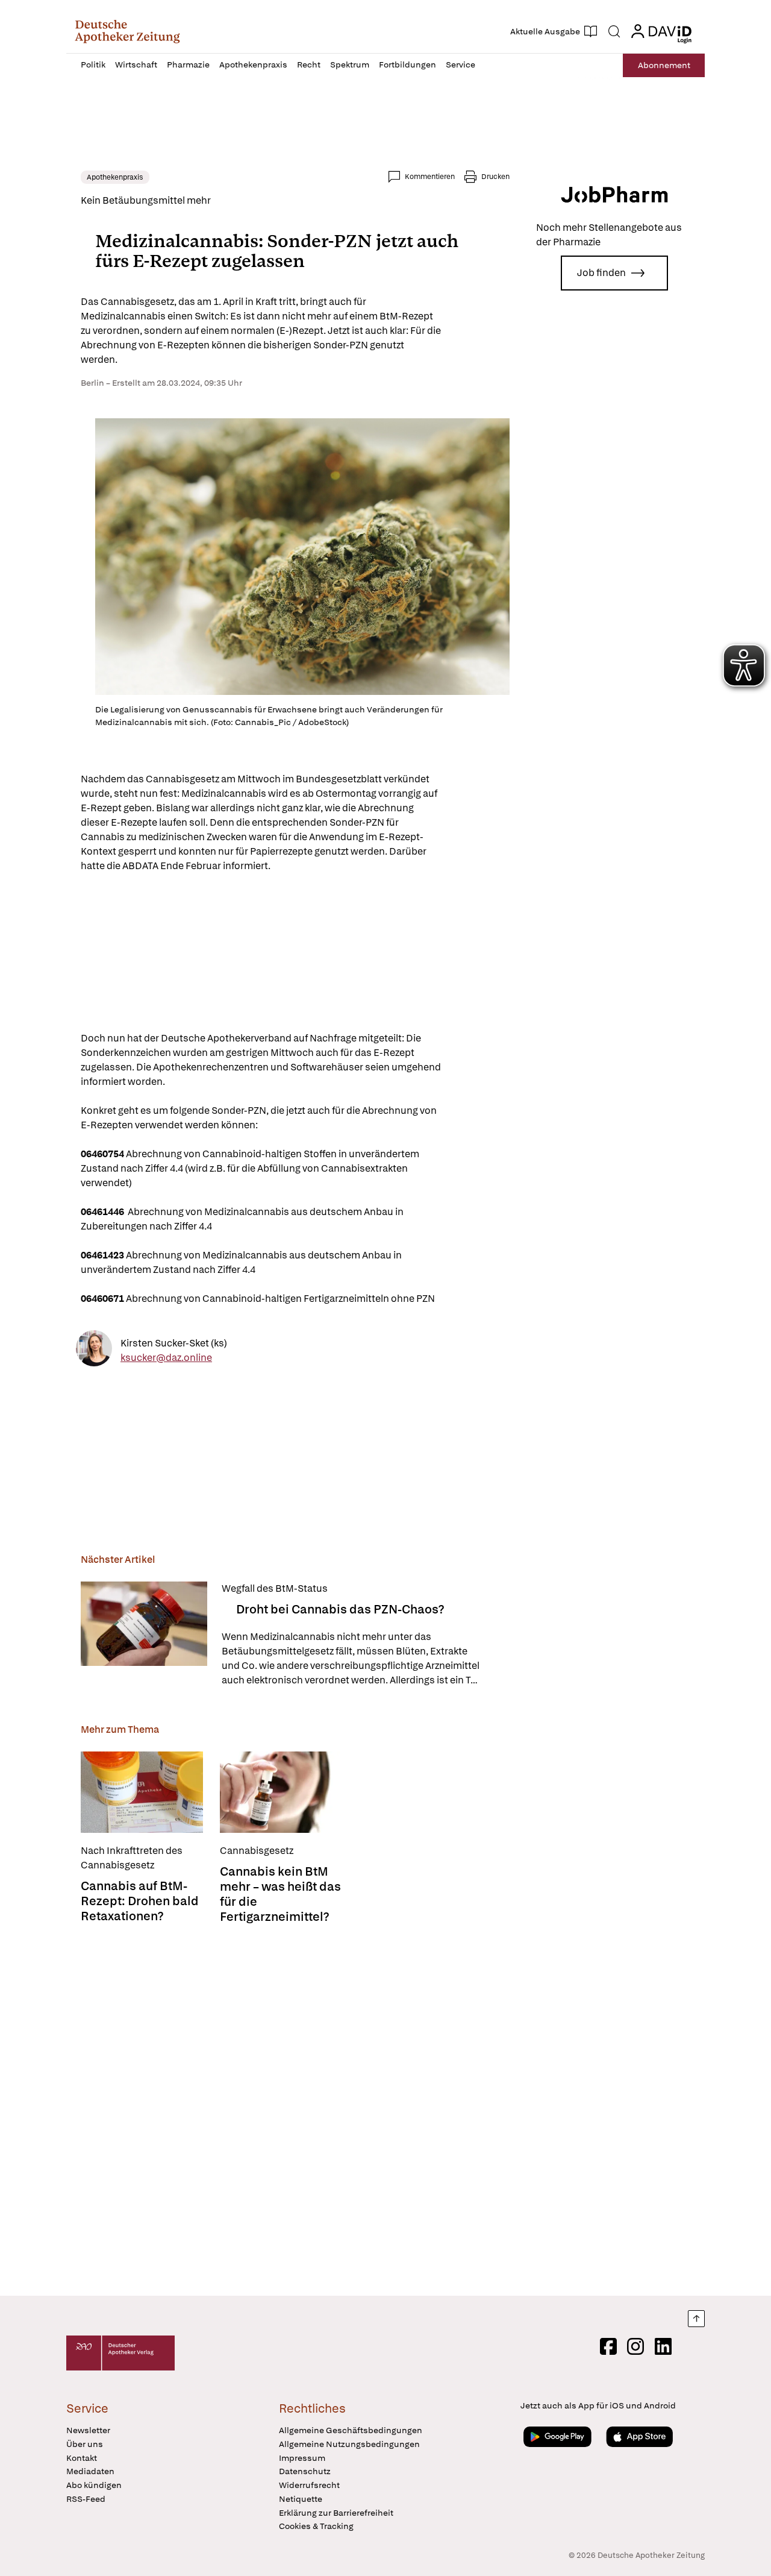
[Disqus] (295, 2111)
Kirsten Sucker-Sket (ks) (174, 1343)
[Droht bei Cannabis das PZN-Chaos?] (144, 1635)
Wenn (351, 1659)
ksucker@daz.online (166, 1357)
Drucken (495, 177)
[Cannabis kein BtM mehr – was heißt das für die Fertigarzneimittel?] (281, 1792)
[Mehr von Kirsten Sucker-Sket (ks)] (94, 1350)
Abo (664, 65)
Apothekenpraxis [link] (115, 177)
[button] (127, 31)
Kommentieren (430, 177)
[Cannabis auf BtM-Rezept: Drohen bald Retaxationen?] (142, 1792)
